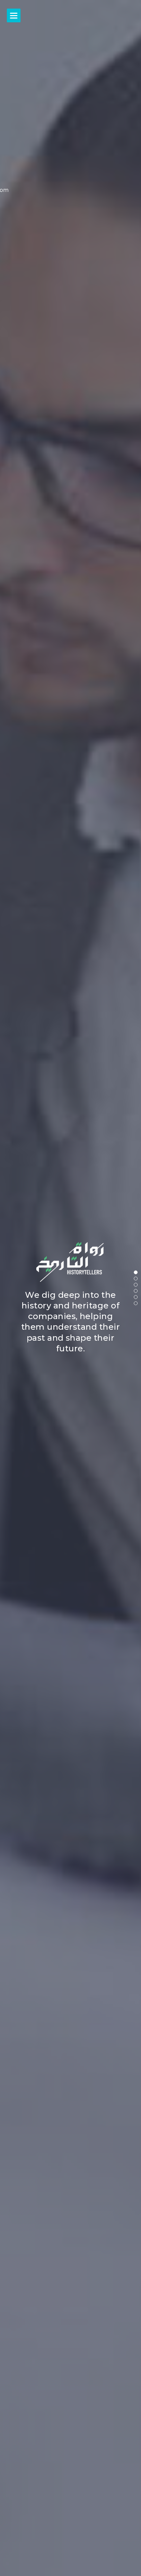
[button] (136, 1272)
